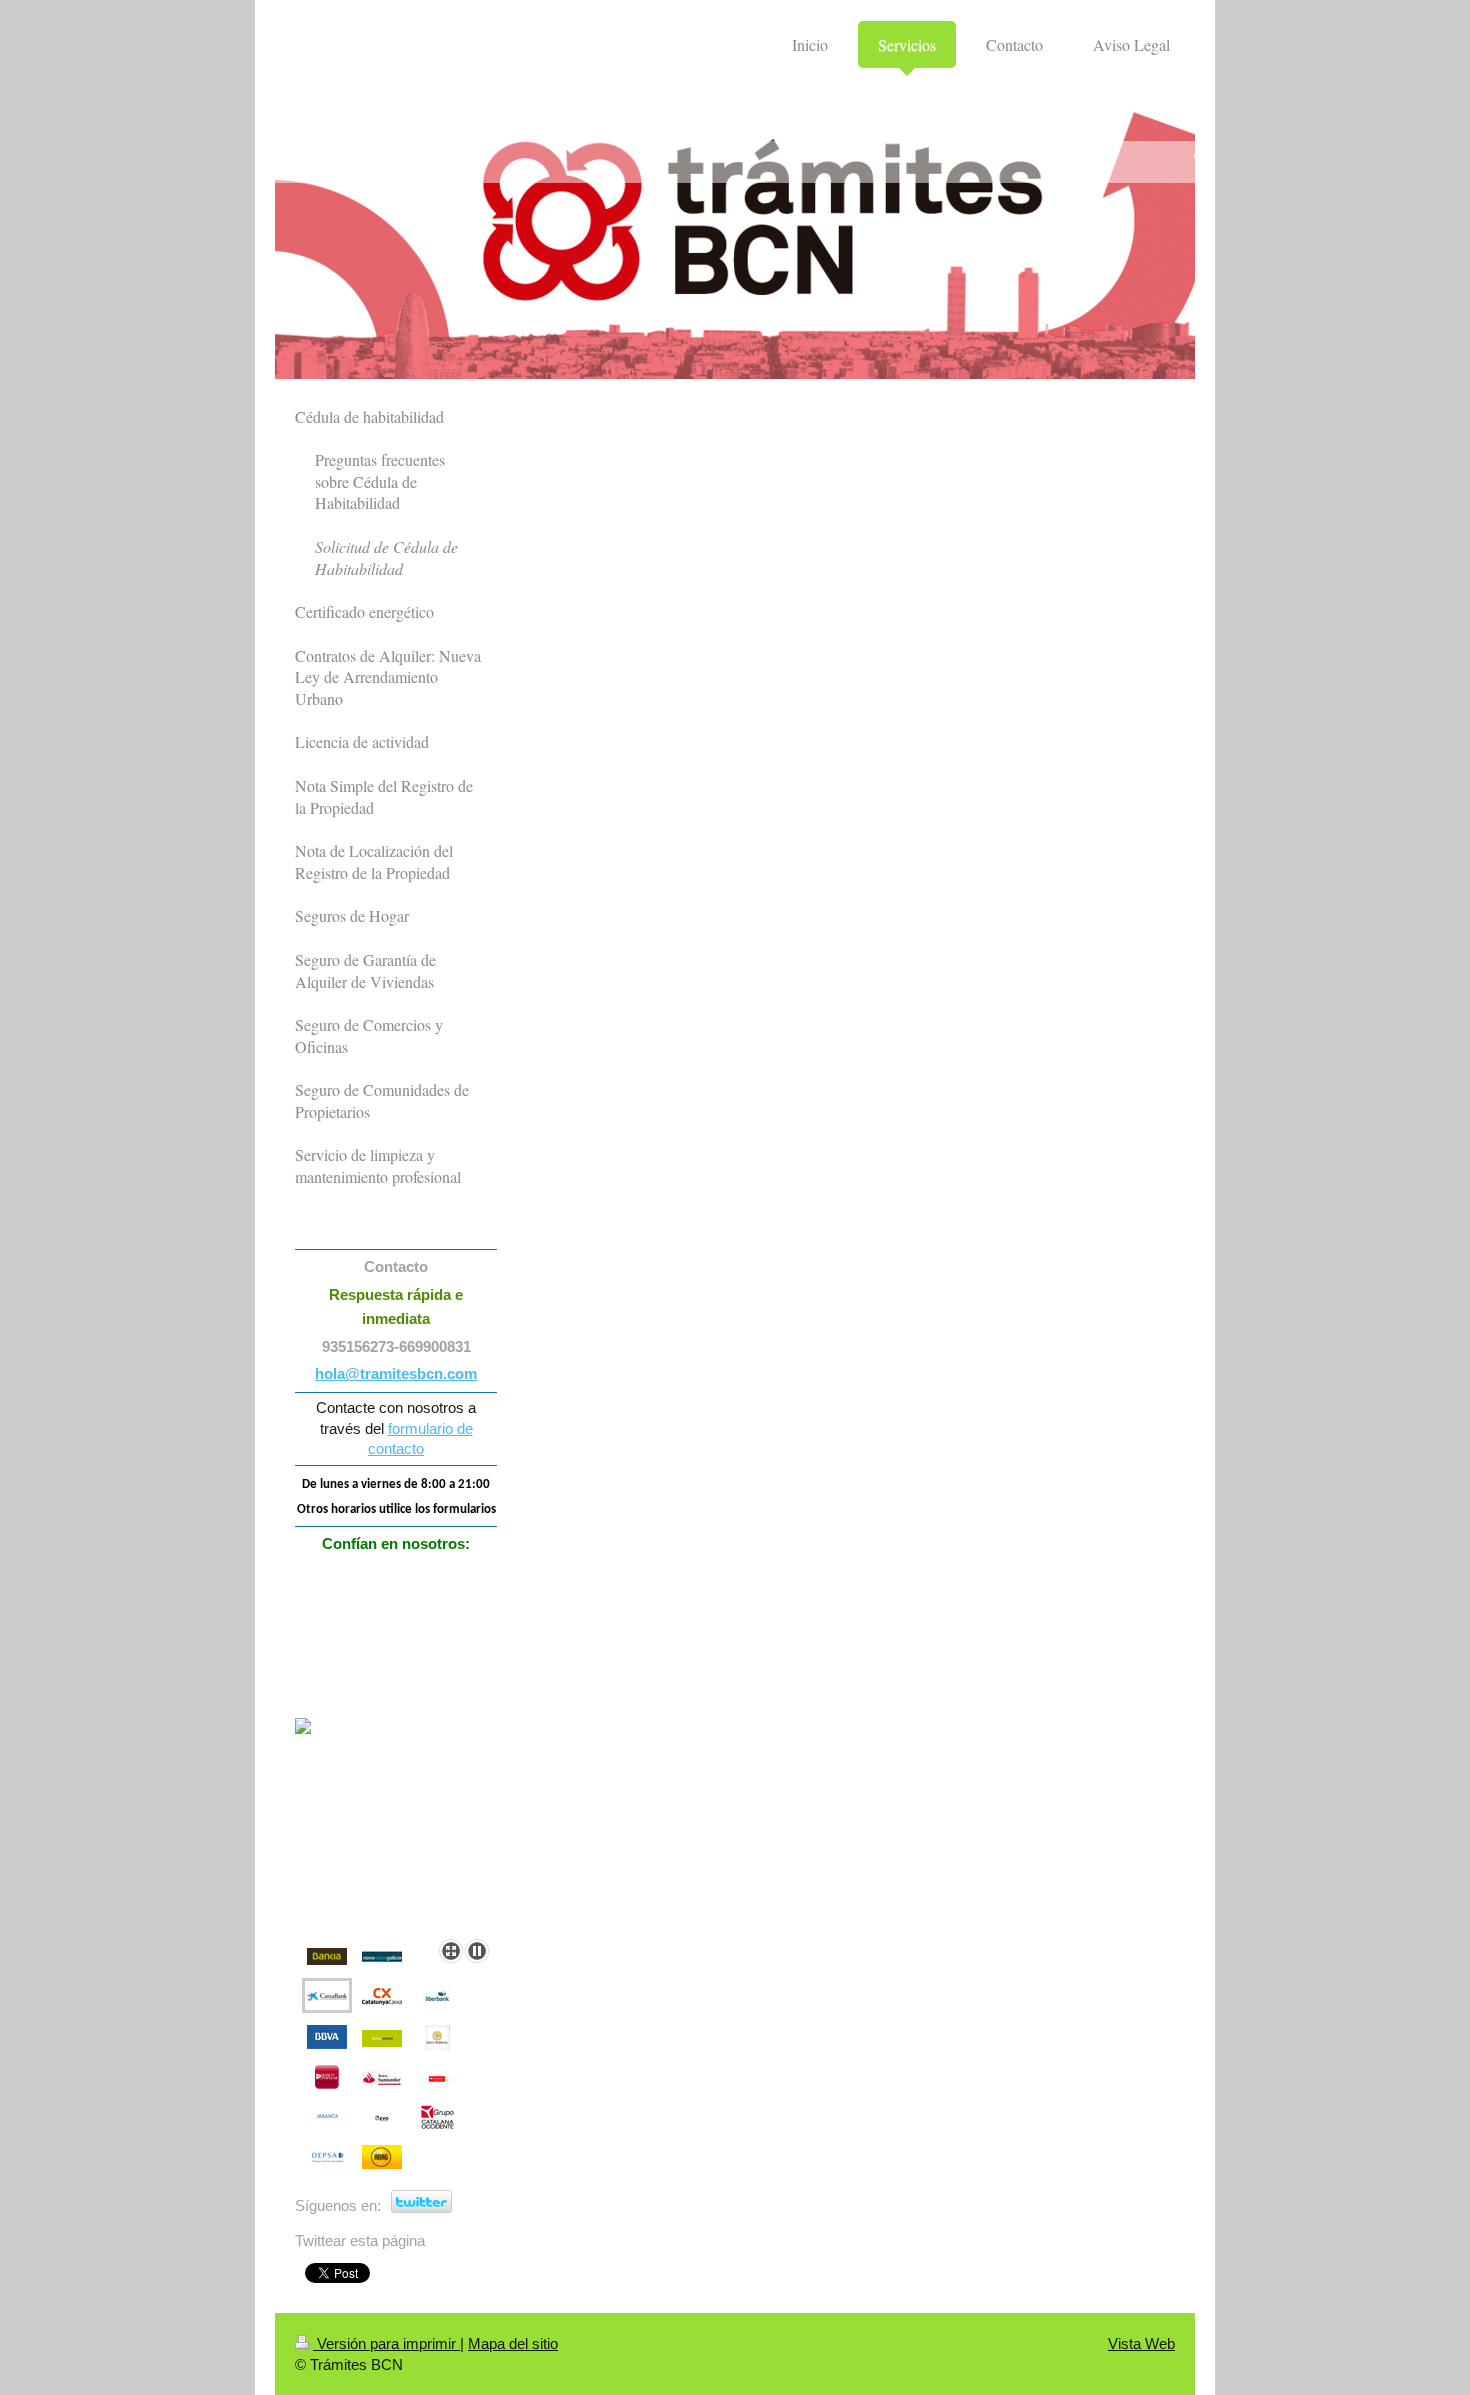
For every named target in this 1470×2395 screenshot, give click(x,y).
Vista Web (1141, 2343)
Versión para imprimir (386, 2343)
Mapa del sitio (513, 2343)
